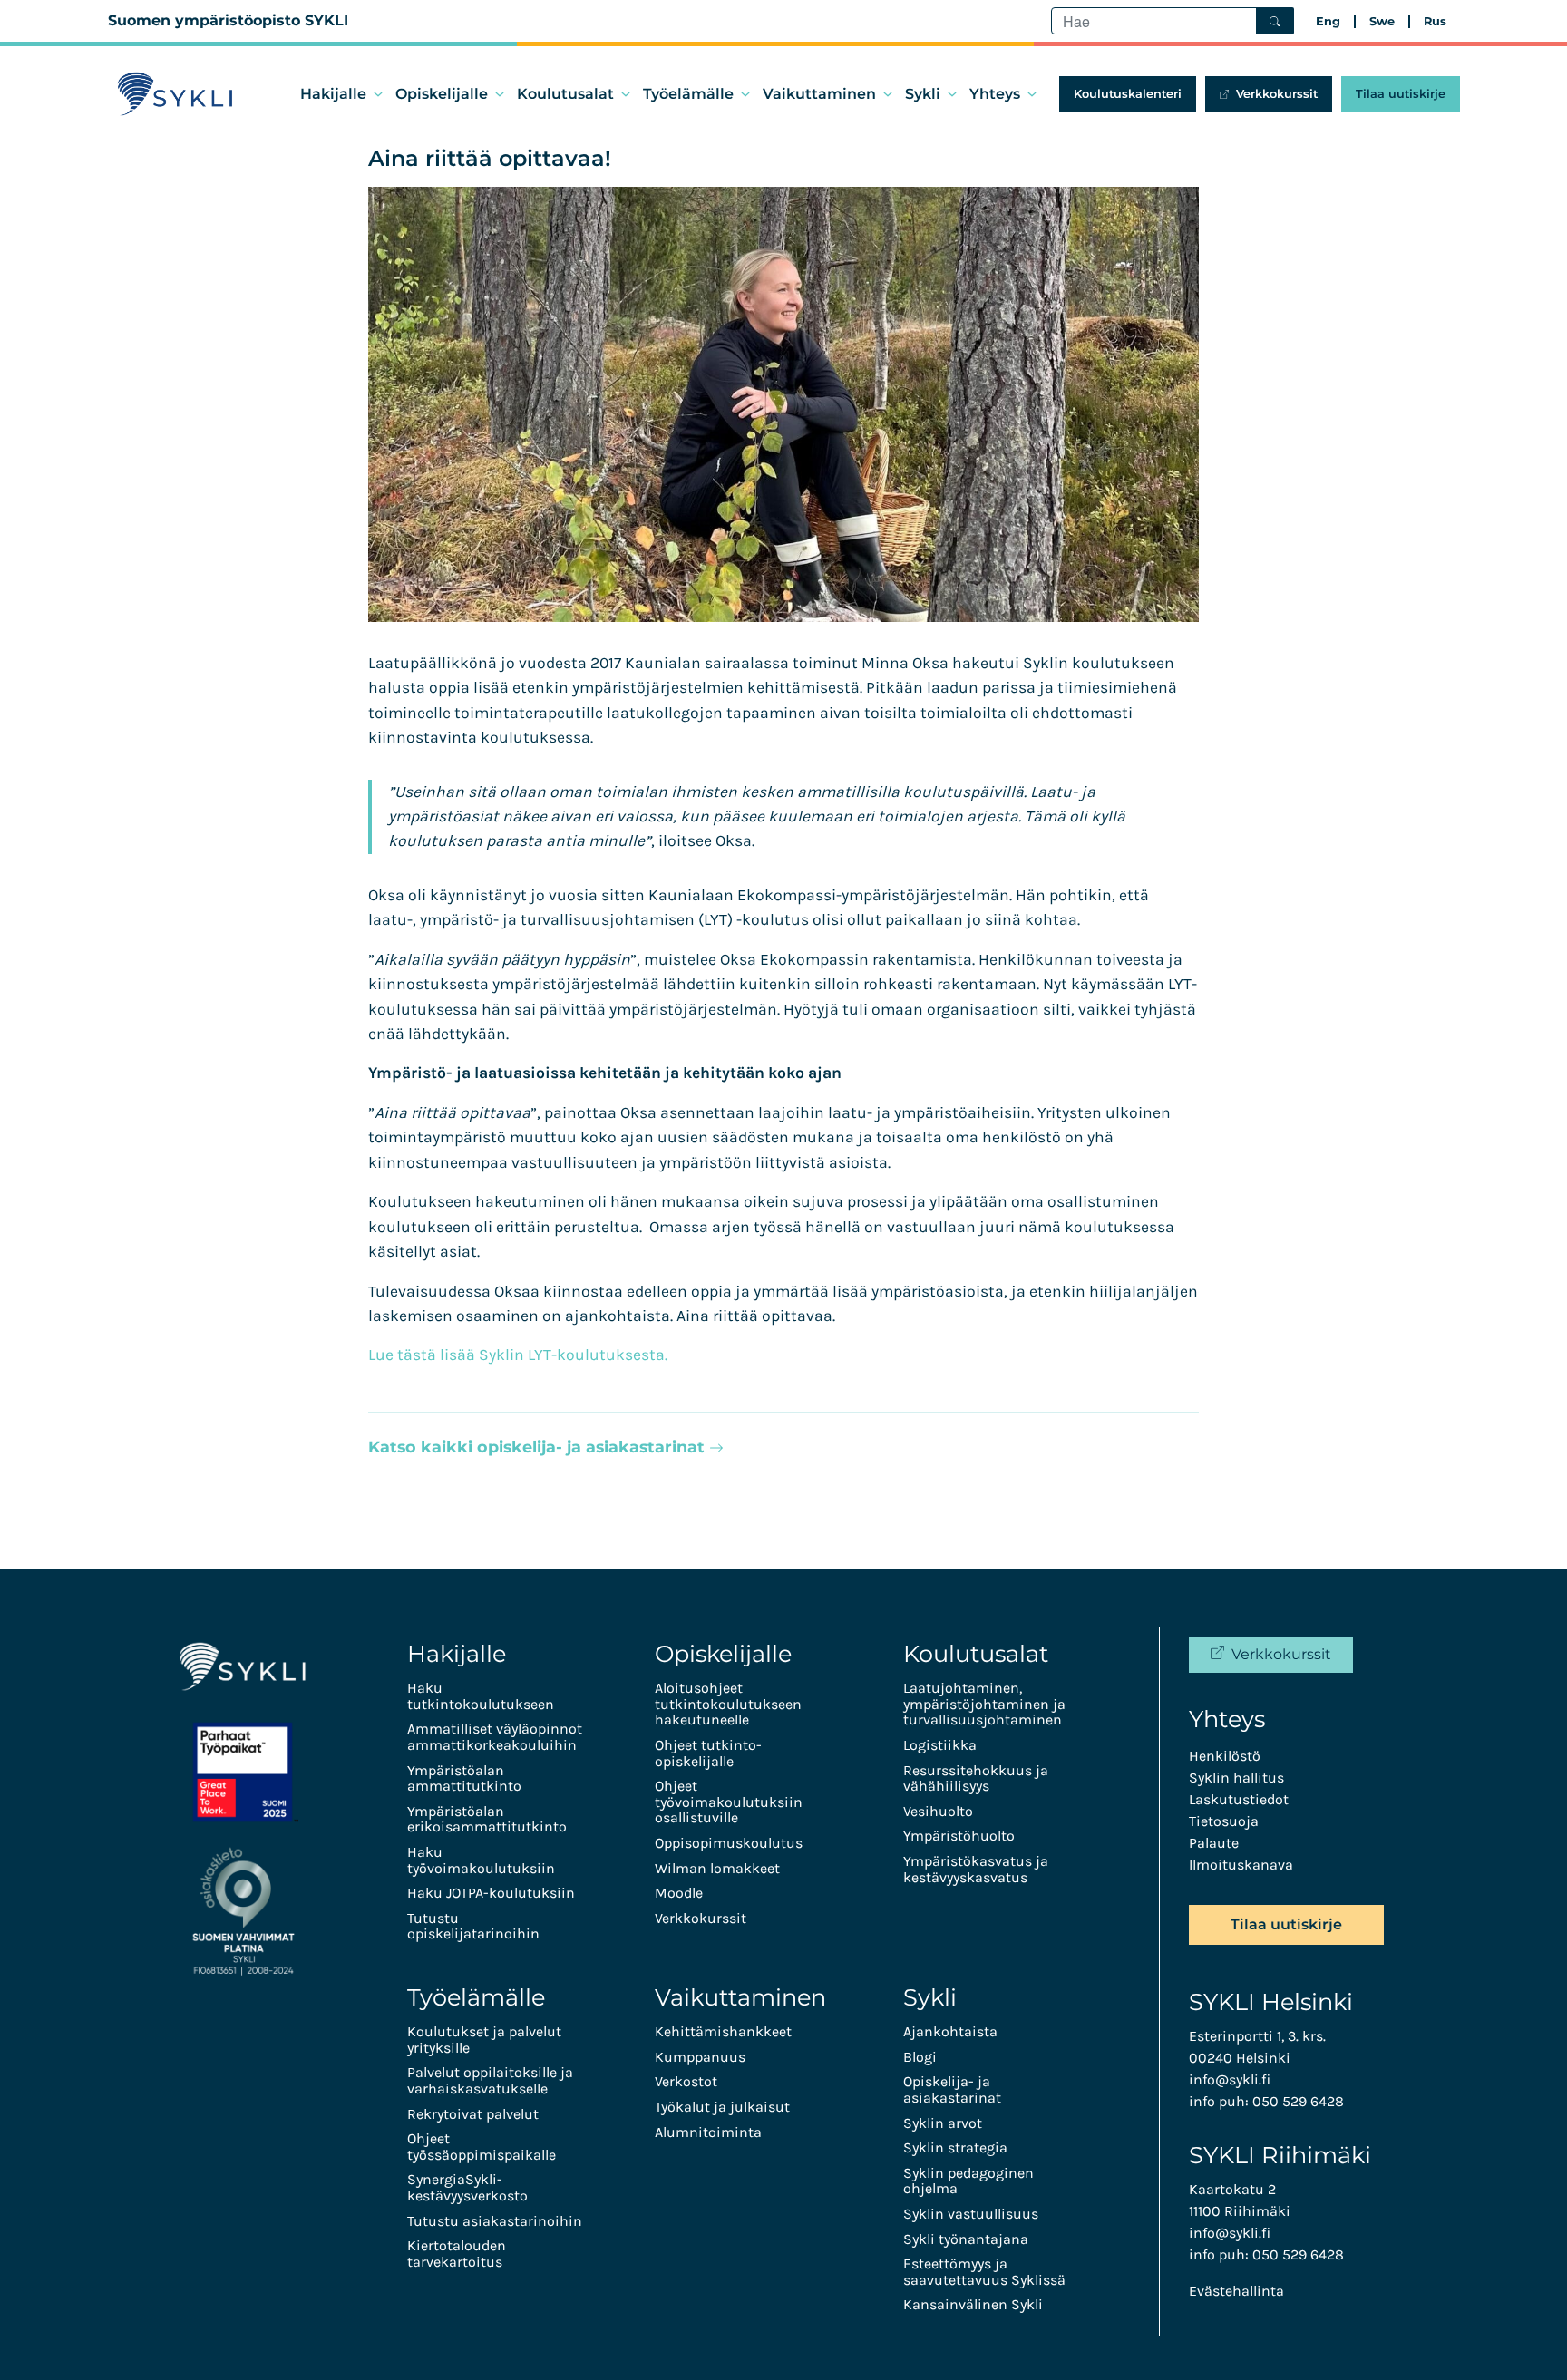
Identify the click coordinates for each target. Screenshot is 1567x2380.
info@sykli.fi (1230, 2079)
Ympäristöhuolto (959, 1836)
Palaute (1214, 1843)
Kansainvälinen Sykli (973, 2304)
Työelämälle (688, 94)
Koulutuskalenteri (1128, 94)
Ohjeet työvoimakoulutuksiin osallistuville (729, 1802)
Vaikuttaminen (819, 94)
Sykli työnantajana (966, 2239)
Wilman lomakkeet (717, 1868)
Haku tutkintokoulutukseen (481, 1696)
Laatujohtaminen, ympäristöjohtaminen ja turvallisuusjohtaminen (984, 1704)
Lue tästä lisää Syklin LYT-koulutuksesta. (518, 1355)
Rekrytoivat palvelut (473, 2114)
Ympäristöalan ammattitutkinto (464, 1778)
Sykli (923, 94)
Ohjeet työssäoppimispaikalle (482, 2147)
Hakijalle (333, 94)
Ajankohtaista (950, 2031)
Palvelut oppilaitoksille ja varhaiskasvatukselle (490, 2080)
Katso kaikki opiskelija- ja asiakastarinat (539, 1447)
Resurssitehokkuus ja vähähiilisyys (976, 1778)
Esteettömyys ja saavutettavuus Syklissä (984, 2272)
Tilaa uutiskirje (1401, 94)
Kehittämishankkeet (723, 2031)
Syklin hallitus (1236, 1778)
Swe (1382, 21)
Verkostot (686, 2081)
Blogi (920, 2057)
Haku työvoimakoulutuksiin (481, 1860)
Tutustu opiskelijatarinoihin (473, 1926)
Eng (1328, 21)
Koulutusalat (565, 94)
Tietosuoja (1224, 1821)
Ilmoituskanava (1241, 1865)
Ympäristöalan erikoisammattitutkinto (487, 1819)
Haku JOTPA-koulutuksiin (491, 1893)
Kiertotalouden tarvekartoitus (457, 2254)
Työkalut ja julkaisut (722, 2107)
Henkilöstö (1225, 1756)
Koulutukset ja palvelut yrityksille (484, 2040)
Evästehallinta (1236, 2291)
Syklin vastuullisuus (971, 2214)
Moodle (679, 1893)
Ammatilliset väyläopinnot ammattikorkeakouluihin (495, 1737)
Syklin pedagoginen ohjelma (968, 2181)
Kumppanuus (700, 2057)
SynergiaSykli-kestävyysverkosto (467, 2187)
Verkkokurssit (1277, 94)
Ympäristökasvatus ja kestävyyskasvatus (976, 1869)
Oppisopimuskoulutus (729, 1843)
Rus (1435, 21)
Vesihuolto (938, 1811)
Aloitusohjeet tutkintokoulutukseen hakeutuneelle (728, 1704)
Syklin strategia (955, 2147)
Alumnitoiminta (708, 2132)
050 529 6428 (1298, 2101)
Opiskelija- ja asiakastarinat (952, 2089)
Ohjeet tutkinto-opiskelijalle (708, 1753)
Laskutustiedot (1239, 1799)
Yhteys (995, 94)
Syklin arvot (943, 2123)
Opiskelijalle (442, 94)
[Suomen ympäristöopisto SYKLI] (175, 94)
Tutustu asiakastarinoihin (495, 2221)
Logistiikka (940, 1745)
